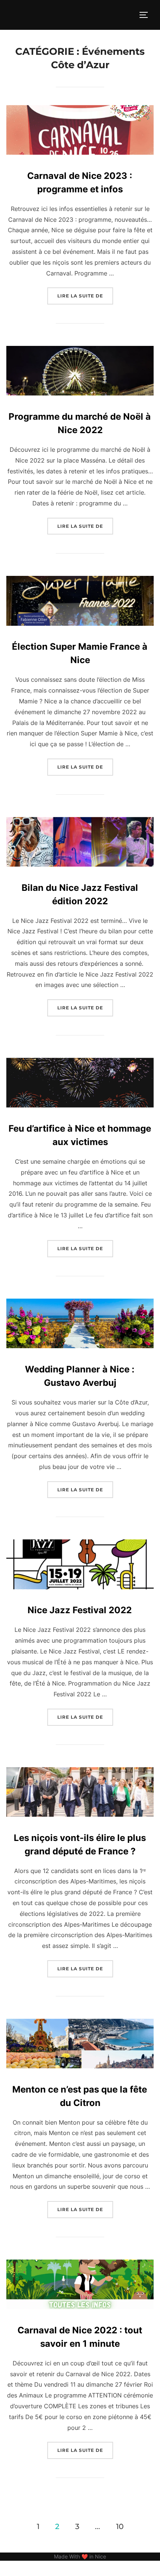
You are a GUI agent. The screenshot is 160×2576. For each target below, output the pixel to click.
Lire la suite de (85, 296)
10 (120, 2526)
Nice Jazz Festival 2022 (80, 1610)
